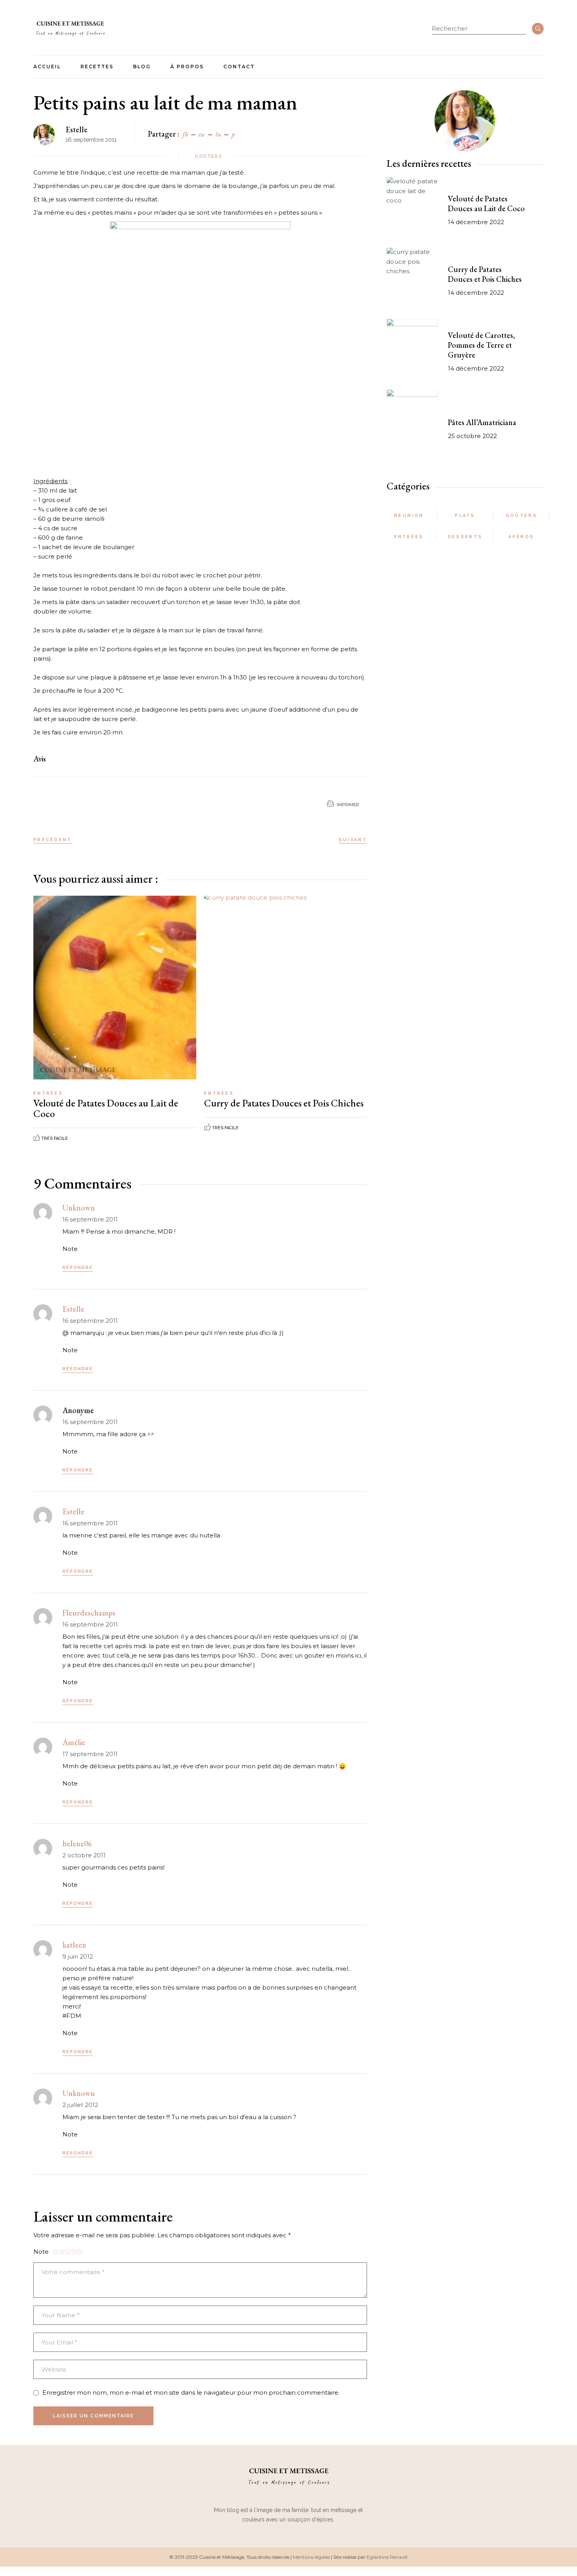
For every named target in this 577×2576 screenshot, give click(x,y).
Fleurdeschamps (89, 1613)
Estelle (77, 130)
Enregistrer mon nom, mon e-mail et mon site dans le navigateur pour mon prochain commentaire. (191, 2393)
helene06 (77, 1844)
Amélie (74, 1742)
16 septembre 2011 (90, 1219)
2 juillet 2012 (80, 2105)
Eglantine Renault (387, 2557)
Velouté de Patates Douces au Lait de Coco (106, 1108)
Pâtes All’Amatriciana (482, 422)
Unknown (79, 1208)
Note (70, 1249)
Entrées (48, 1093)
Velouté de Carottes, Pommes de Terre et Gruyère (481, 345)
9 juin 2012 (78, 1956)
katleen (74, 1945)
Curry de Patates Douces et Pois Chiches (284, 1103)
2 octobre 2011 (84, 1855)
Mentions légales (311, 2557)
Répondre (78, 1268)
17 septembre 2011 (90, 1754)
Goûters (208, 156)
